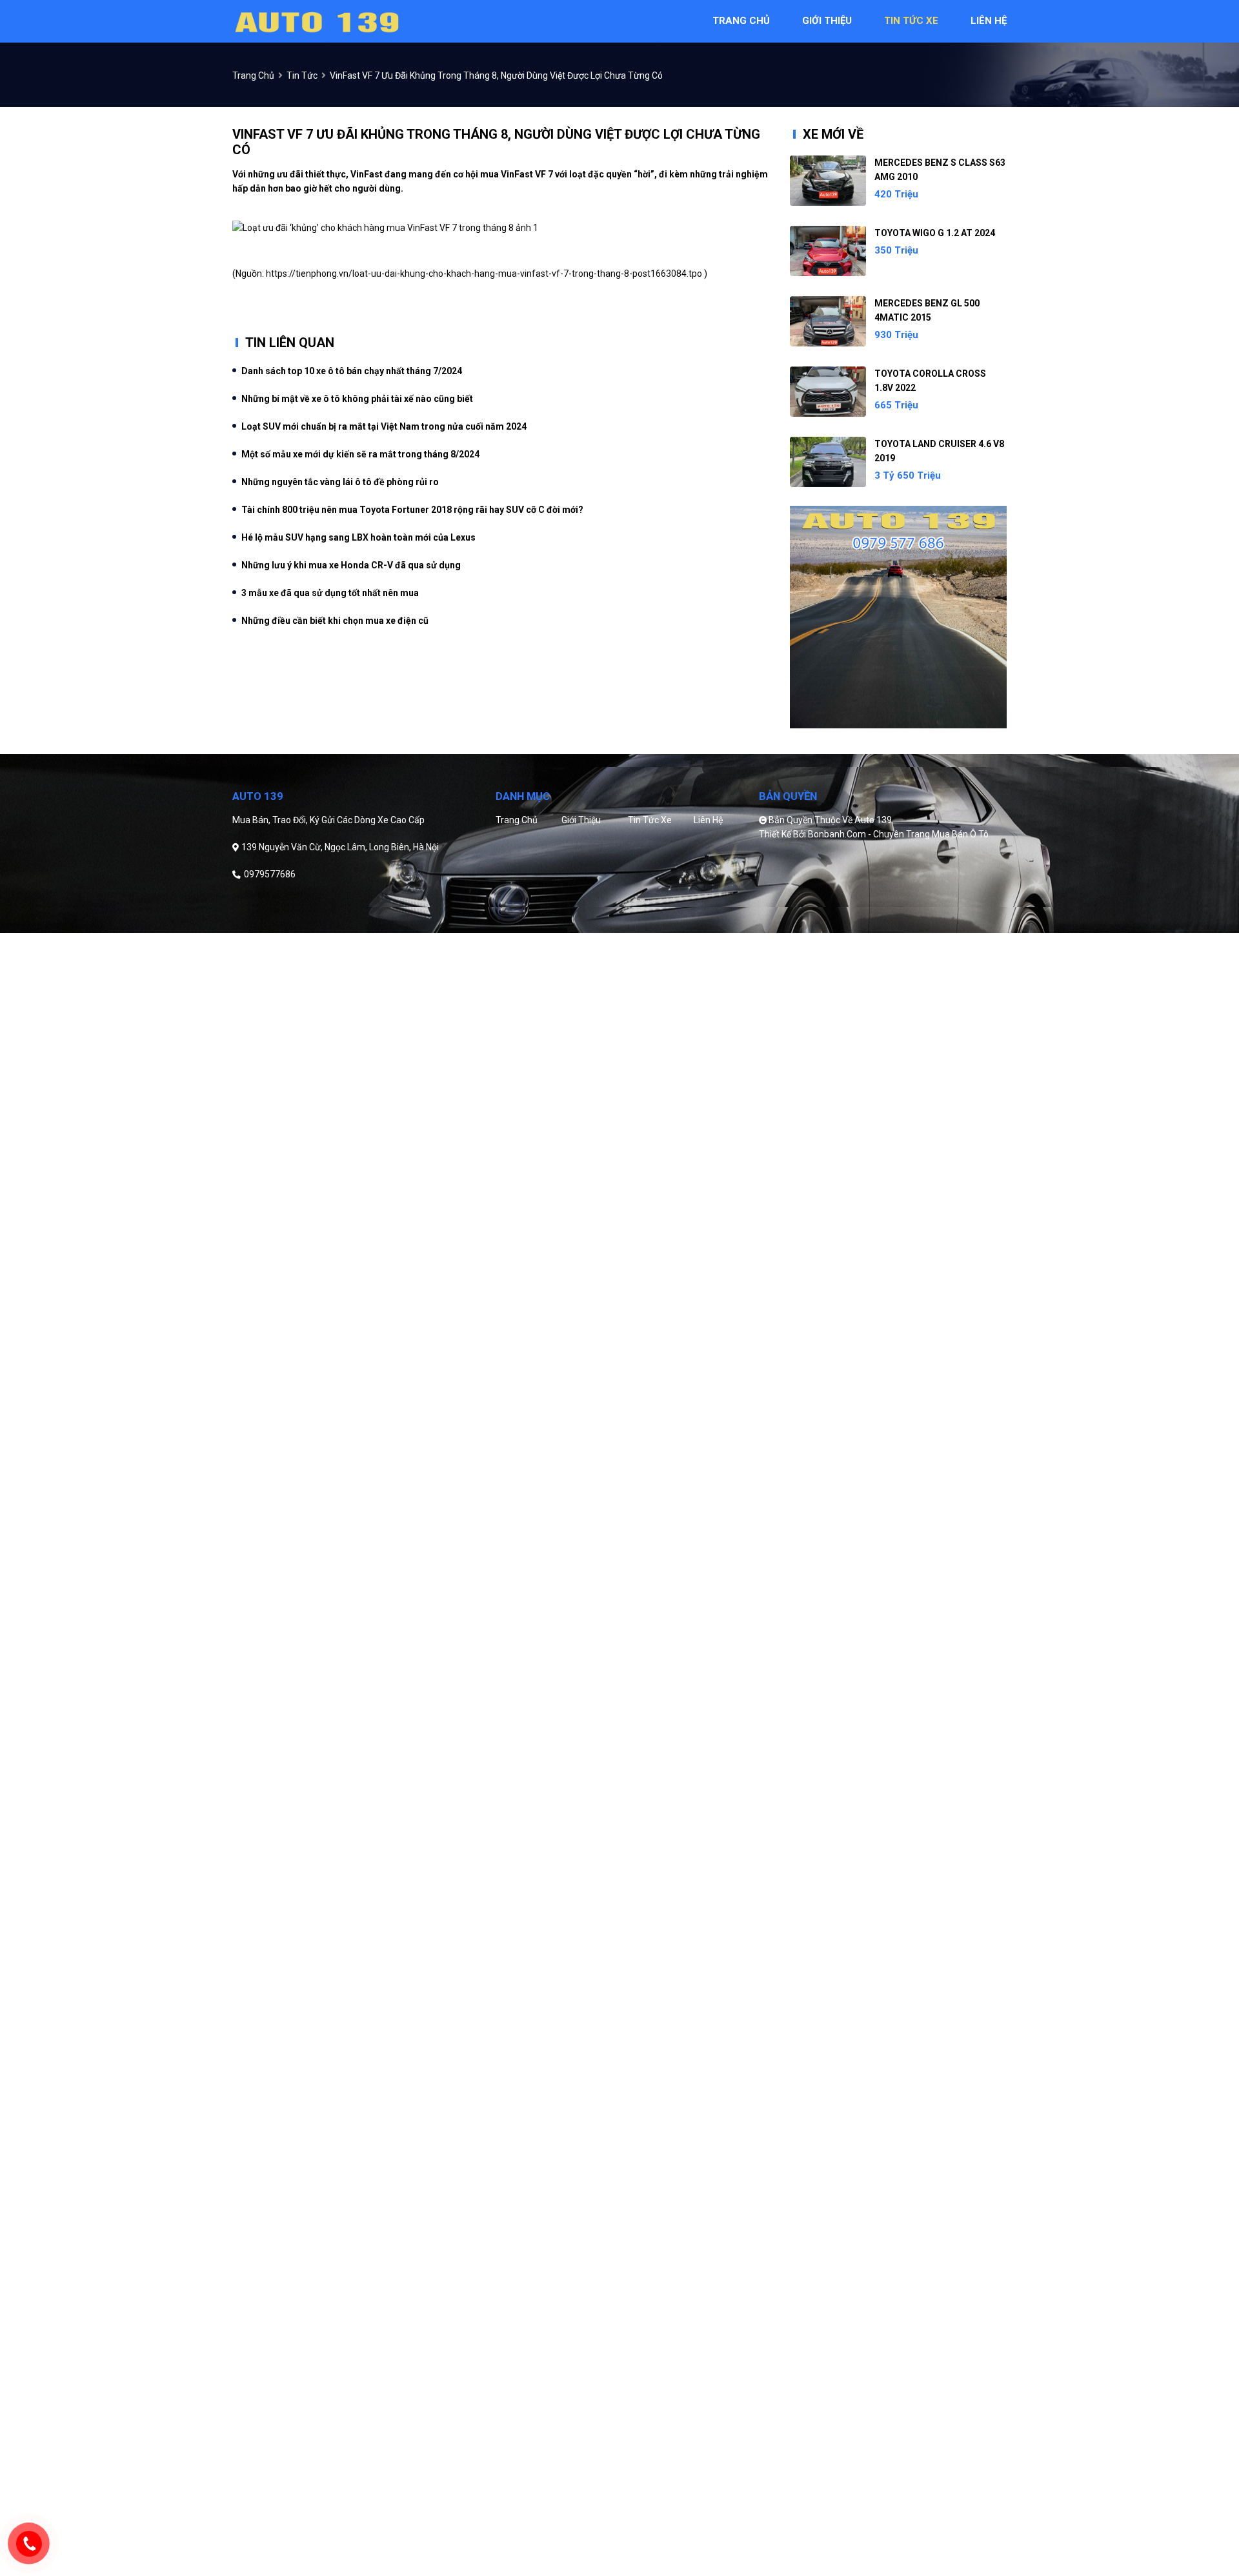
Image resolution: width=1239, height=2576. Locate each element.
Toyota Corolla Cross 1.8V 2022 (930, 381)
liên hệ (989, 21)
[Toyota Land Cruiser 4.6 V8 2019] (828, 462)
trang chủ (741, 21)
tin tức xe (911, 21)
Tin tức (302, 75)
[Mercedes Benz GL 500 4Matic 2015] (828, 321)
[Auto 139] (317, 21)
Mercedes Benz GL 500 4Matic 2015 (927, 310)
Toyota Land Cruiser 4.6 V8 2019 (939, 451)
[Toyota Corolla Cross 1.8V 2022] (828, 392)
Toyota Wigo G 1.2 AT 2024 (935, 233)
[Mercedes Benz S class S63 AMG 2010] (828, 181)
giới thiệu (827, 21)
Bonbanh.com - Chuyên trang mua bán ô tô (898, 834)
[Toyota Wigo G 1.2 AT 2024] (828, 251)
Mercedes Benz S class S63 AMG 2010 (940, 170)
